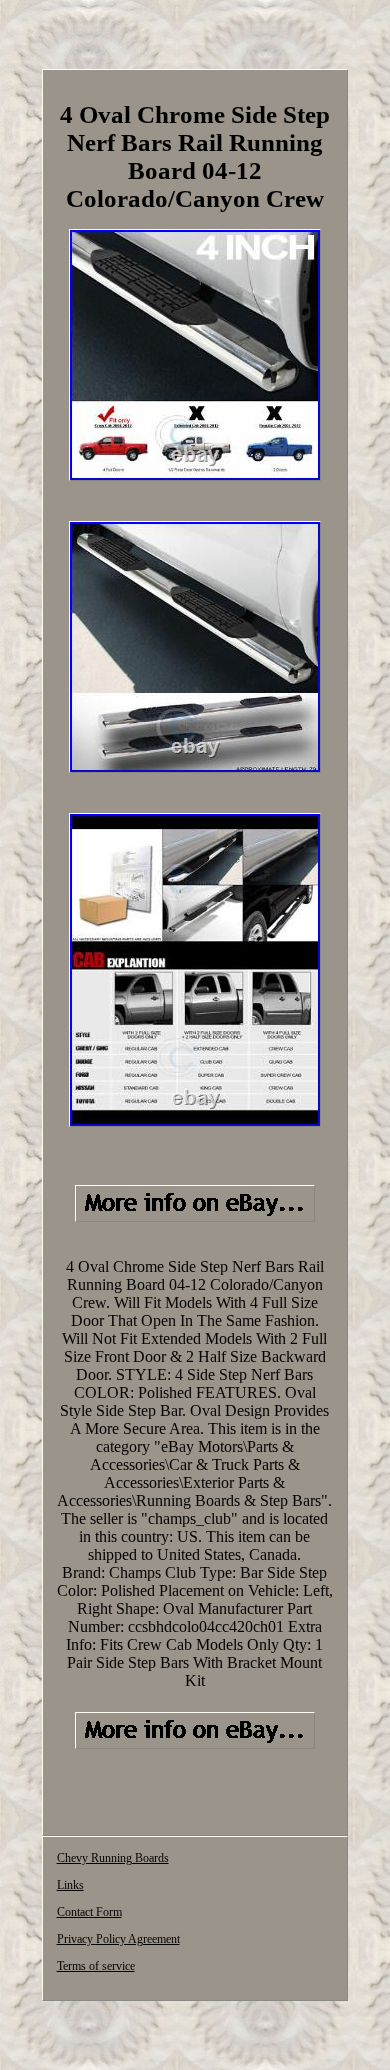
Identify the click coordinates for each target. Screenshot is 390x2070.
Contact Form (89, 1912)
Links (70, 1885)
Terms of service (96, 1966)
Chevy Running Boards (113, 1858)
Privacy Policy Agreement (118, 1939)
